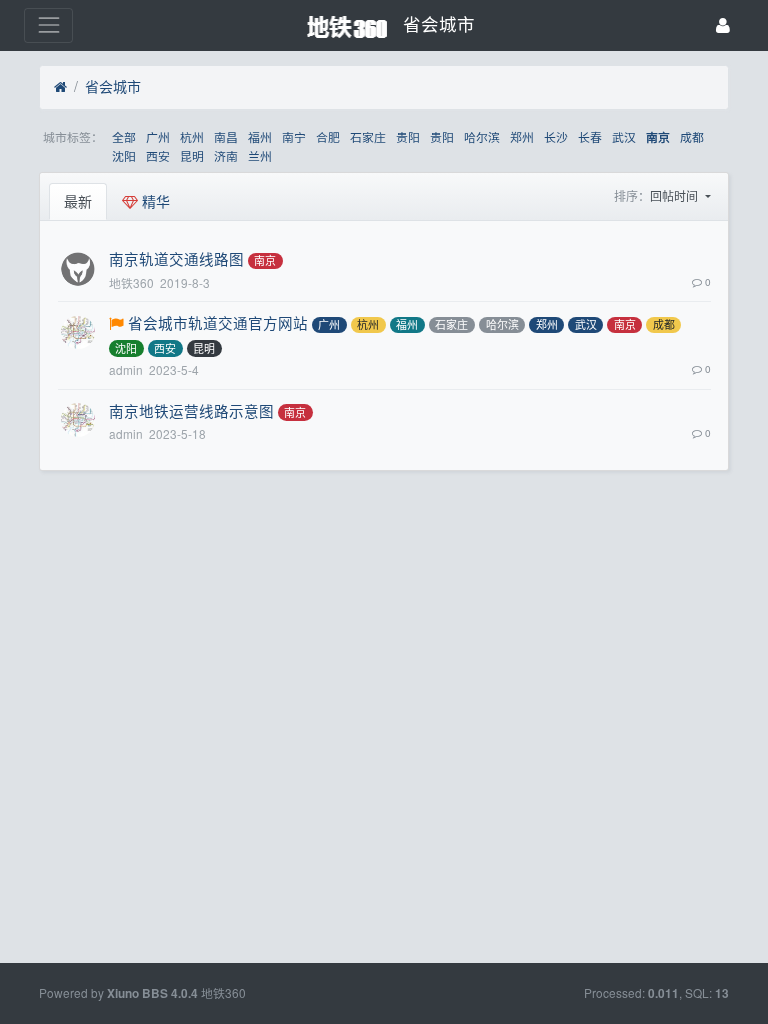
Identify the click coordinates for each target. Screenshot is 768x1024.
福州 (260, 136)
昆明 (192, 155)
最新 (78, 201)
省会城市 (113, 86)
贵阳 (408, 136)
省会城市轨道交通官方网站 (218, 322)
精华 (154, 201)
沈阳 (124, 155)
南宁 (294, 136)
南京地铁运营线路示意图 (191, 410)
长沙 (556, 136)
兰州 (260, 155)
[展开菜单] (48, 25)
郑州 (522, 136)
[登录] (723, 25)
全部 (124, 136)
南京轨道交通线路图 (176, 258)
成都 (692, 136)
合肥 (328, 136)
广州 (158, 136)
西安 (158, 155)
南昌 (226, 136)
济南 (226, 155)
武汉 (624, 136)
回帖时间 (675, 195)
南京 (658, 137)
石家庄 (368, 136)
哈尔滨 (482, 136)
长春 (590, 136)
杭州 (192, 136)
